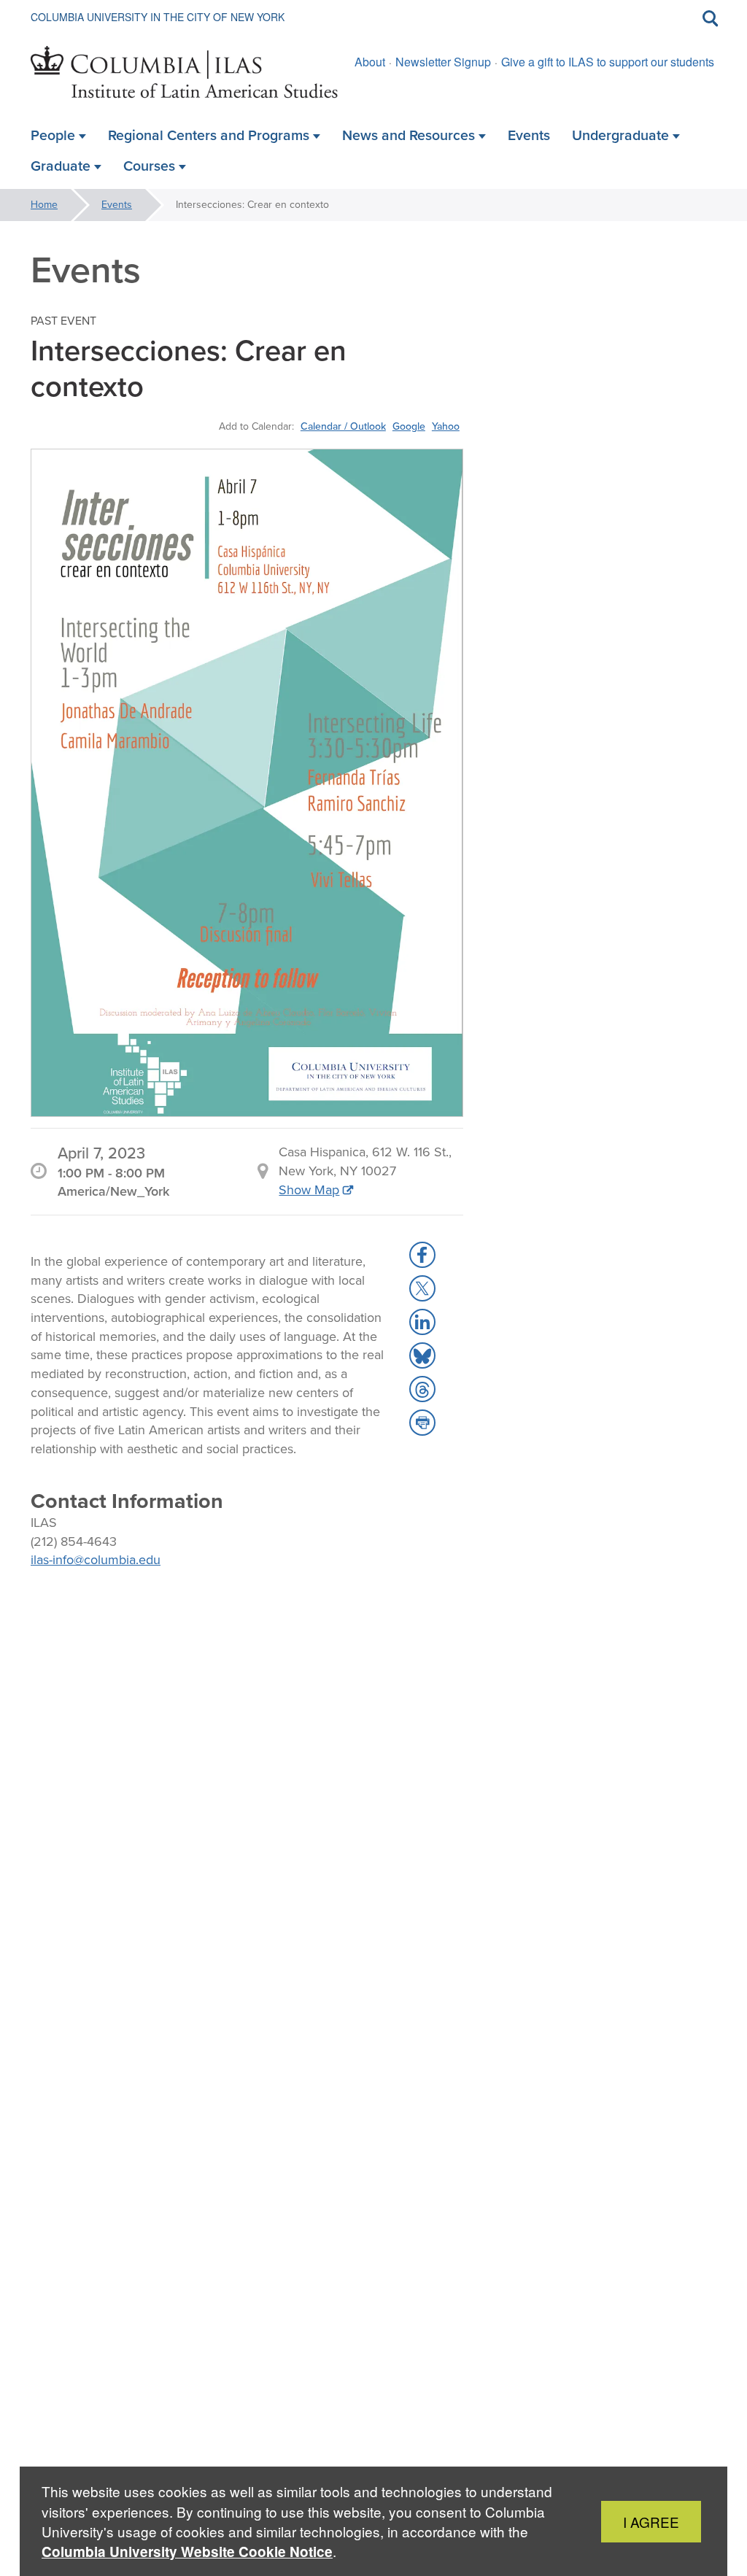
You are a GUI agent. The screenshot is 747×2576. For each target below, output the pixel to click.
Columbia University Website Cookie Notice (187, 2552)
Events (117, 205)
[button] (422, 1255)
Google (409, 426)
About (370, 62)
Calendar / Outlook (343, 426)
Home (44, 205)
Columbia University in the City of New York (158, 17)
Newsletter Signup (443, 62)
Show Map (309, 1190)
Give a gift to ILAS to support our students (608, 62)
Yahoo (446, 426)
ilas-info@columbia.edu (96, 1560)
